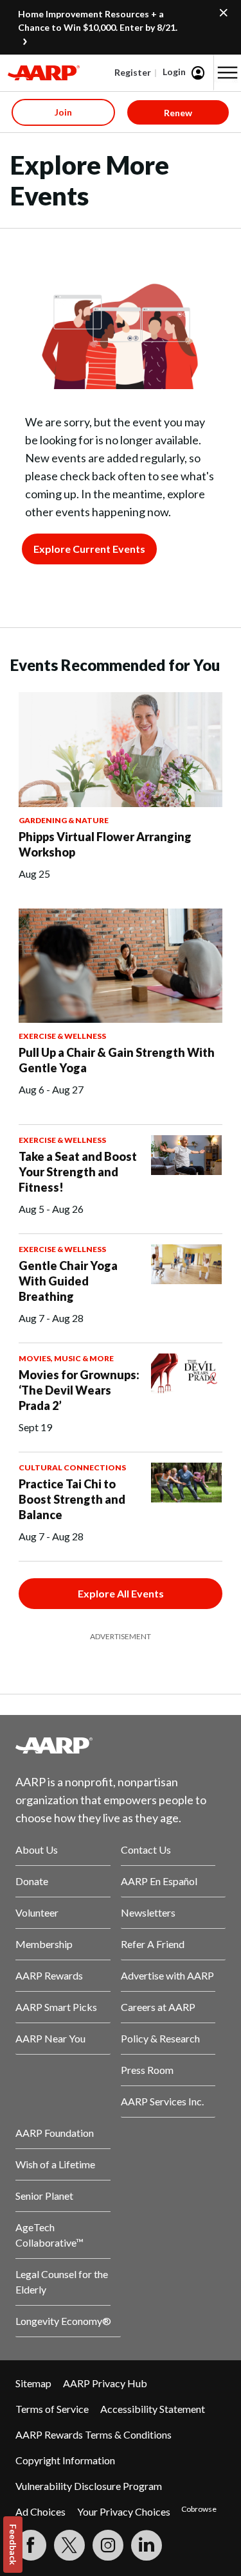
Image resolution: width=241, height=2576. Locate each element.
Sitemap (33, 2383)
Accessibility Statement (153, 2409)
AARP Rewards (49, 1975)
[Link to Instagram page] (108, 2545)
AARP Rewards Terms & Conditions (94, 2434)
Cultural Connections (72, 1467)
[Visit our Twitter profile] (69, 2545)
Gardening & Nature (64, 820)
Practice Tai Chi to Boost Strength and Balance (72, 1499)
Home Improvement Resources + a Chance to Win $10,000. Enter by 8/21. (98, 21)
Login (174, 72)
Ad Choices (40, 2511)
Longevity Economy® (63, 2321)
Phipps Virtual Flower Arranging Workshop (105, 844)
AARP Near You (50, 2038)
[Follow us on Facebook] (31, 2545)
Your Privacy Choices (124, 2511)
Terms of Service (52, 2409)
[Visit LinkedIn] (147, 2545)
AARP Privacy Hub (105, 2383)
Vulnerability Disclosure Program (89, 2486)
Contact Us (146, 1849)
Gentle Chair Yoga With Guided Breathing (68, 1281)
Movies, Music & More (66, 1358)
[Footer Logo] (121, 1745)
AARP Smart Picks (56, 2007)
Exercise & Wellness (62, 1036)
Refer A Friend (153, 1944)
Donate (32, 1881)
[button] (228, 73)
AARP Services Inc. (162, 2101)
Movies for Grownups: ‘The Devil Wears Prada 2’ (79, 1390)
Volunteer (37, 1912)
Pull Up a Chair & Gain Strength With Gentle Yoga (117, 1060)
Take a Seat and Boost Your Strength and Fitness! (78, 1172)
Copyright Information (65, 2460)
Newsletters (148, 1912)
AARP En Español (159, 1881)
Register (133, 72)
